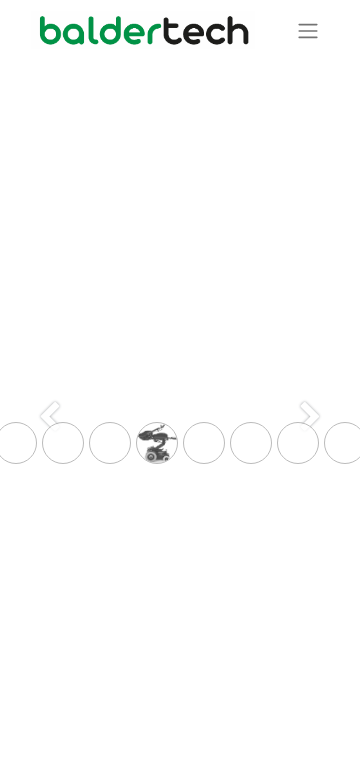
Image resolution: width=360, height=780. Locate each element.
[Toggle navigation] (308, 30)
